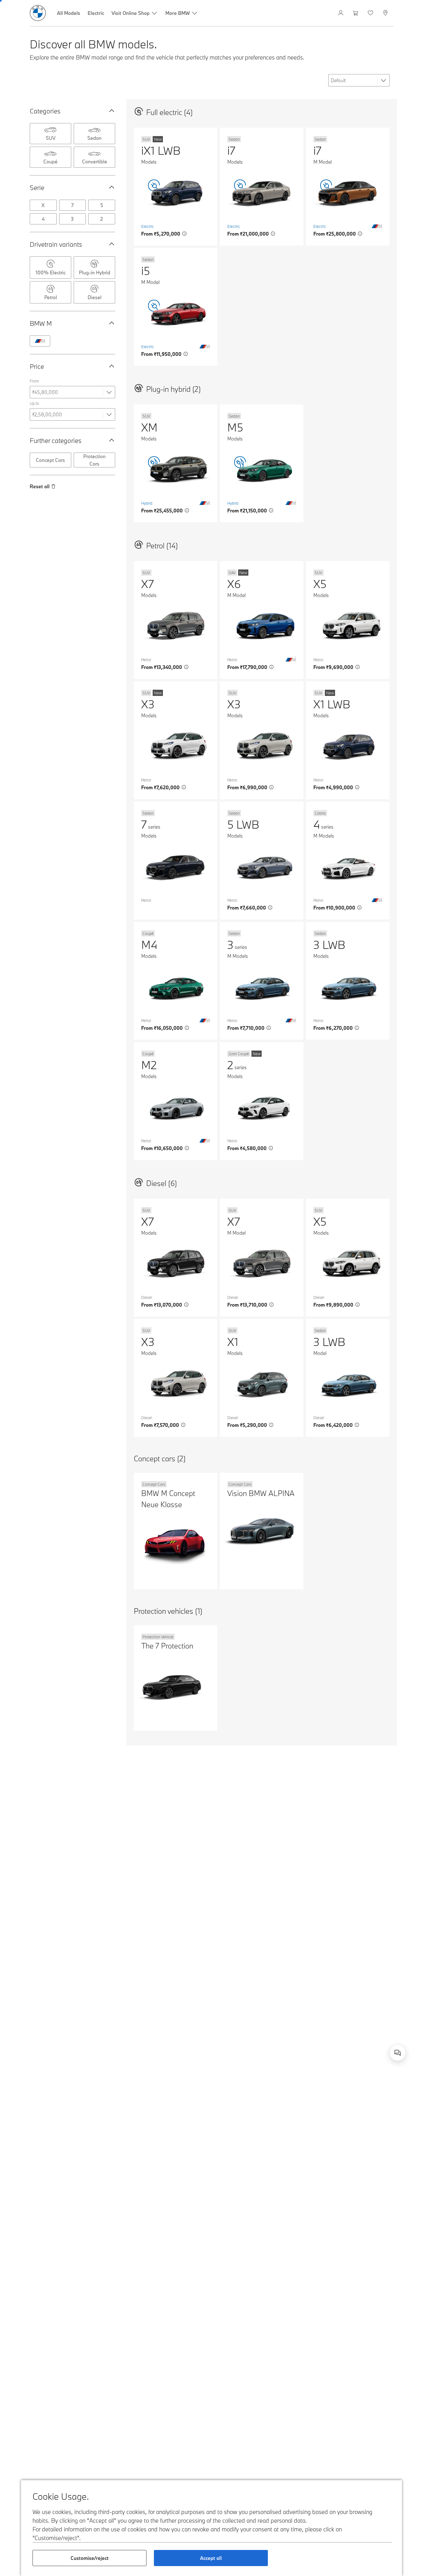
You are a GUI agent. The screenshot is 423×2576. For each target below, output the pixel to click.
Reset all (40, 486)
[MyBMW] (341, 13)
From (34, 381)
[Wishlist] (371, 13)
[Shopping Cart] (356, 13)
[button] (110, 111)
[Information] (185, 234)
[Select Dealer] (386, 13)
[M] (40, 341)
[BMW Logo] (38, 13)
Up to (34, 403)
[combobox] (398, 2053)
